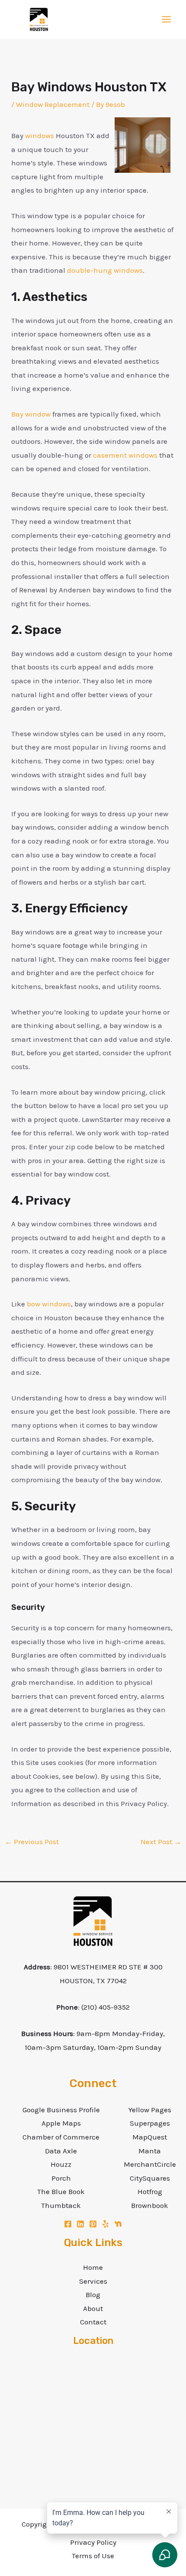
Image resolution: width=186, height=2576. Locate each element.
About (93, 2308)
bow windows (49, 1304)
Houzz (61, 2164)
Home (93, 2267)
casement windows (125, 455)
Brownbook (150, 2205)
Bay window (31, 414)
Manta (150, 2151)
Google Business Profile (61, 2110)
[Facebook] (68, 2224)
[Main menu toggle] (167, 20)
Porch (61, 2178)
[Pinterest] (93, 2224)
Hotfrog (150, 2191)
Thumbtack (61, 2205)
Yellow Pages (150, 2110)
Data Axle (61, 2151)
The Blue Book (61, 2191)
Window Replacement (53, 104)
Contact (93, 2322)
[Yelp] (106, 2224)
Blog (93, 2295)
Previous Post (32, 1842)
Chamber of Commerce (61, 2137)
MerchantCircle (150, 2164)
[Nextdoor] (118, 2224)
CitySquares (150, 2178)
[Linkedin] (80, 2224)
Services (93, 2281)
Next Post (161, 1842)
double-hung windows (105, 270)
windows (40, 136)
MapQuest (150, 2137)
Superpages (150, 2123)
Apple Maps (61, 2123)
